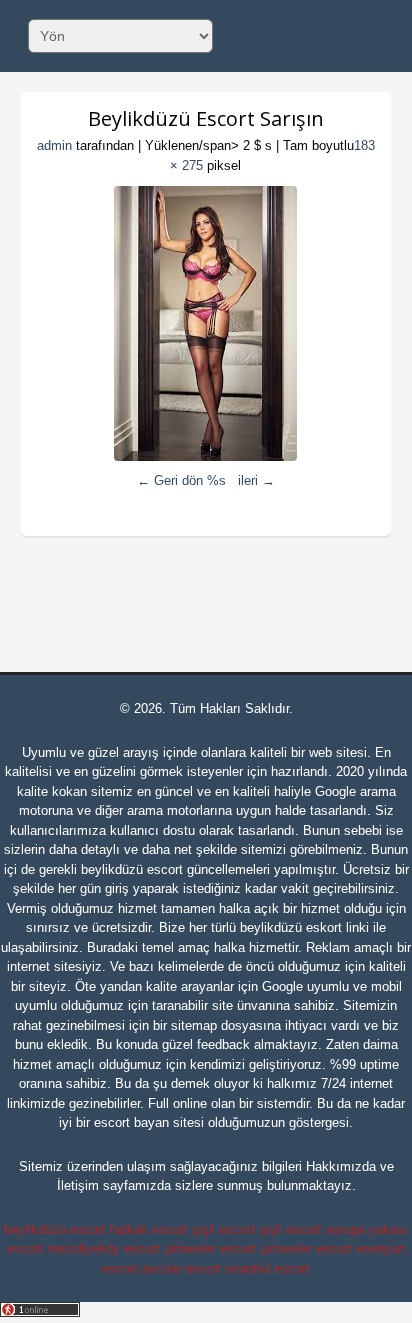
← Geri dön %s (181, 480)
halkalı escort (149, 1229)
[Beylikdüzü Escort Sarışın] (206, 323)
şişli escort (223, 1229)
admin (54, 145)
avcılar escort (181, 1268)
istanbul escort (267, 1268)
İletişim (78, 1185)
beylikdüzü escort (132, 869)
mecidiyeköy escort (103, 1248)
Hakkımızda (341, 1166)
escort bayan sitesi (149, 1122)
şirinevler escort (210, 1248)
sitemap (194, 1025)
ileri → (256, 480)
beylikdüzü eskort (291, 927)
